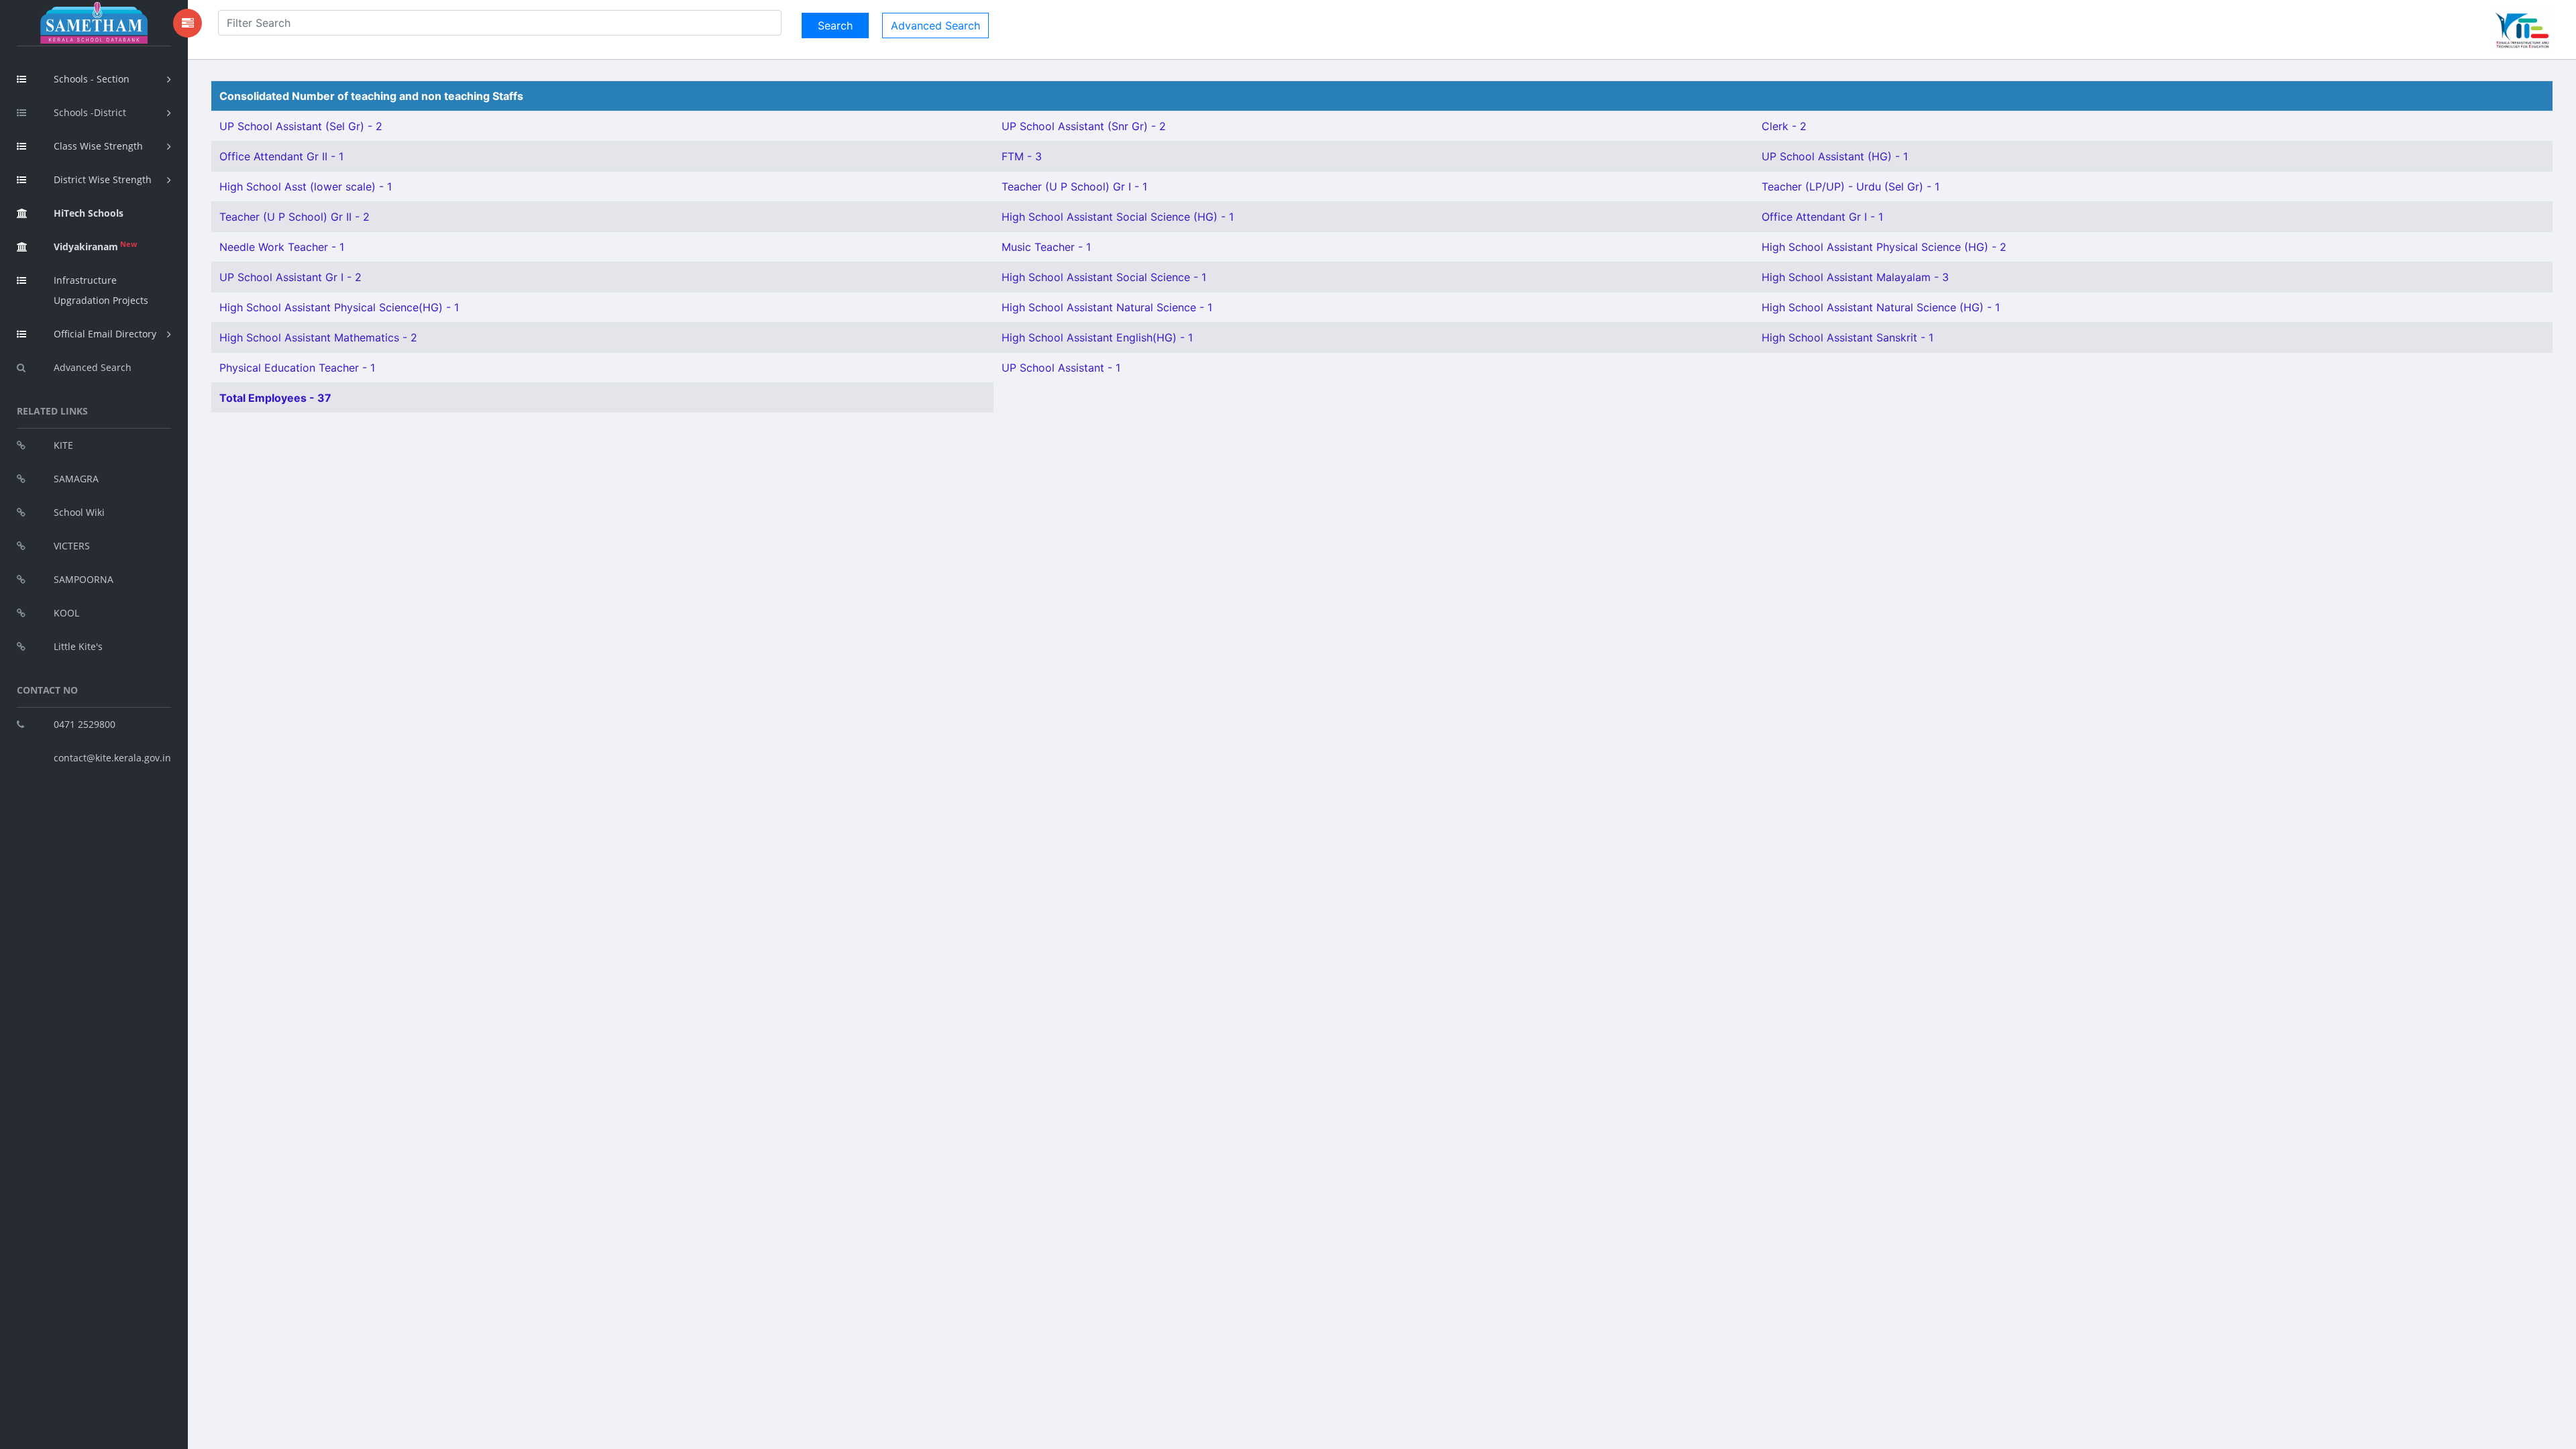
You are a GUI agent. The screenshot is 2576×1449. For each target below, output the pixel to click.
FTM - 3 (1022, 156)
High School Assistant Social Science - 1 (1104, 277)
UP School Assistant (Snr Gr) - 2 (1084, 126)
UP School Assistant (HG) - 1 (1835, 156)
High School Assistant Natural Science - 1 (1107, 307)
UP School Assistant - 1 (1061, 368)
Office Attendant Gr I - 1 (1822, 217)
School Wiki (79, 512)
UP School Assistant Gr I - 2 (290, 277)
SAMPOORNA (84, 579)
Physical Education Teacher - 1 (297, 368)
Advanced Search (93, 367)
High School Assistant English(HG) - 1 (1097, 337)
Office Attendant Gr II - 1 (281, 156)
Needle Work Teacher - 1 (282, 247)
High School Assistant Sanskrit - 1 (1847, 337)
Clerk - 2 (1784, 126)
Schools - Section (92, 79)
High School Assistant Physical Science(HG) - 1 (339, 307)
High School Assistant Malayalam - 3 (1855, 277)
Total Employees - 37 (275, 398)
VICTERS (72, 546)
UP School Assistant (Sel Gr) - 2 (301, 126)
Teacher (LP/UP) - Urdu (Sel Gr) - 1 (1850, 186)
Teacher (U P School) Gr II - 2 (294, 217)
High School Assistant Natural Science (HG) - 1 (1881, 307)
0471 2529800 (85, 724)
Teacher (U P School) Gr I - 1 (1074, 186)
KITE (63, 445)
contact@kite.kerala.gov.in (112, 758)
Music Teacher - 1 (1046, 247)
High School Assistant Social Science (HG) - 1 (1118, 217)
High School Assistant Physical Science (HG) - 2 (1884, 247)
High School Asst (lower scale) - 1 (306, 186)
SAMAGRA (76, 479)
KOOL (66, 613)
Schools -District (90, 112)
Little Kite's (78, 646)
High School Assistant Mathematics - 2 (318, 337)
